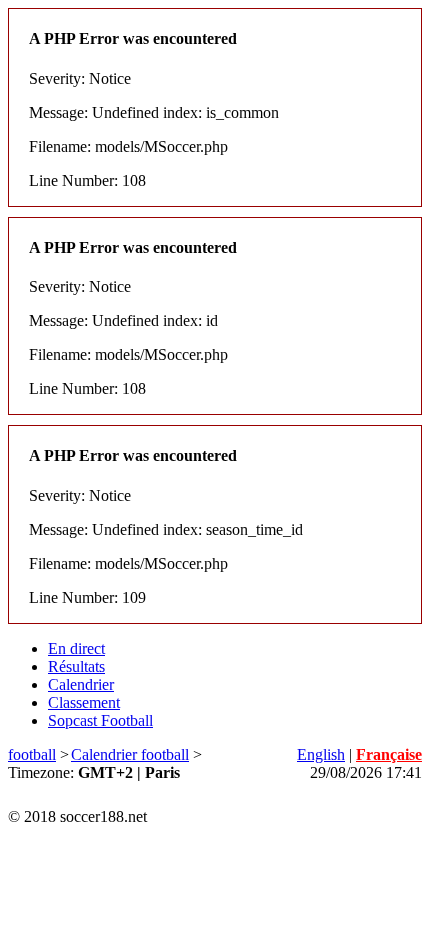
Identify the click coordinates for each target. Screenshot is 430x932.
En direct (76, 648)
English (321, 754)
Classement (84, 702)
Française (389, 754)
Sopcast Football (100, 720)
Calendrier (81, 684)
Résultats (76, 666)
